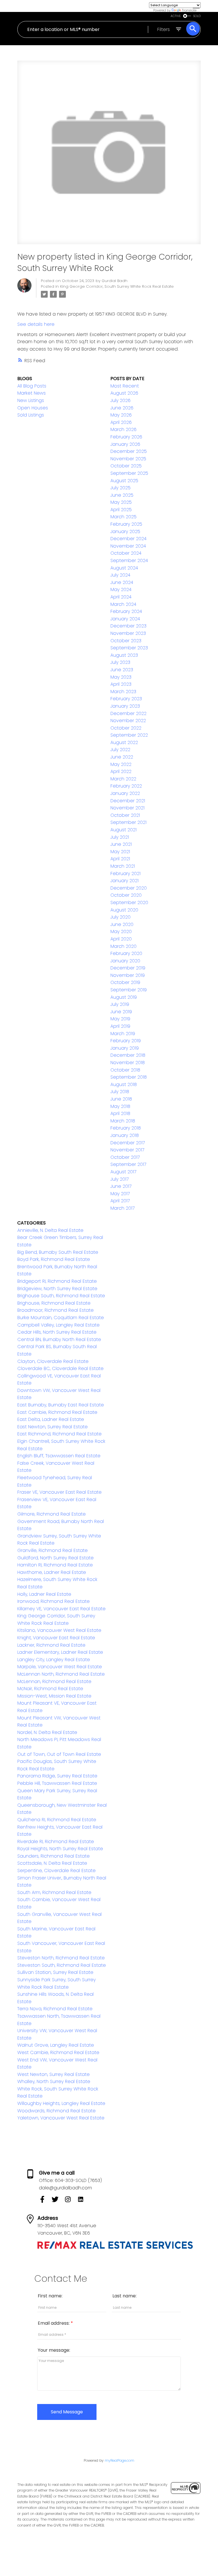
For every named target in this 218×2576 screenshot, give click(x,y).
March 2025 (123, 517)
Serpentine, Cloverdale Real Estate (56, 1871)
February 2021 (125, 873)
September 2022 (129, 735)
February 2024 (126, 611)
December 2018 (128, 1055)
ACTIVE (176, 16)
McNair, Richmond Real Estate (50, 1689)
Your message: (54, 2350)
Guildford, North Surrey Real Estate (55, 1558)
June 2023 (122, 670)
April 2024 (121, 597)
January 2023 (125, 706)
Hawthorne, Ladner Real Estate (52, 1572)
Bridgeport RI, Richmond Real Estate (57, 1281)
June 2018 (121, 1099)
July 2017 (120, 1179)
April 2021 (120, 859)
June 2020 (122, 924)
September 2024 (129, 560)
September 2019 (129, 990)
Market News (32, 393)
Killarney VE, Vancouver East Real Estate (61, 1609)
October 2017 (125, 1157)
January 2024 (125, 619)
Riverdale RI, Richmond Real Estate (56, 1842)
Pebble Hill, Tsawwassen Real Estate (57, 1783)
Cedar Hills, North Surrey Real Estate (57, 1332)
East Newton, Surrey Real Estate (53, 1427)
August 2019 (124, 997)
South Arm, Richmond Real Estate (54, 1892)
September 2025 (129, 473)
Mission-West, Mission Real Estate (54, 1696)
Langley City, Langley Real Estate (54, 1660)
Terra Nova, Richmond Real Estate (55, 2009)
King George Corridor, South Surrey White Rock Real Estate (117, 286)
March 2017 (122, 1208)
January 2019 (125, 1048)
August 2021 (123, 830)
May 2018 (120, 1106)
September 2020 (129, 902)
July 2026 (120, 400)
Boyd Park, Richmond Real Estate (54, 1259)
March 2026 (123, 429)
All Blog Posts (32, 386)
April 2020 (121, 939)
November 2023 (128, 633)
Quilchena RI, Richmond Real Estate (57, 1820)
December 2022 (128, 713)
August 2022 (124, 742)
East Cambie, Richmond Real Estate (57, 1412)
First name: (50, 2296)
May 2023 (121, 677)
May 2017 (120, 1194)
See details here (36, 324)
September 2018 (129, 1077)
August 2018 (124, 1084)
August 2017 (123, 1172)
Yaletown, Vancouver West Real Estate (61, 2118)
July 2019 (120, 1004)
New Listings (31, 400)
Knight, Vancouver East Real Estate (56, 1638)
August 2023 (124, 655)
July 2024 (120, 575)
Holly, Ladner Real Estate (44, 1594)
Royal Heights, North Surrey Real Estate (60, 1849)
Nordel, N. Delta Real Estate (47, 1732)
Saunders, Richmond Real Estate (54, 1856)
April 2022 (121, 771)
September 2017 (128, 1164)
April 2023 (121, 684)
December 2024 (128, 539)
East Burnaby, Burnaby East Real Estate (61, 1405)
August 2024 (124, 568)
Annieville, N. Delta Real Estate (50, 1230)
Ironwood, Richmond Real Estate (54, 1601)
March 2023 (123, 692)
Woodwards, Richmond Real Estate (56, 2111)
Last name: (124, 2296)
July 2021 (120, 837)
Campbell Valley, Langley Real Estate (58, 1325)
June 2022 (122, 757)
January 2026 (125, 444)
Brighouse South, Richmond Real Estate (61, 1296)
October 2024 (126, 553)
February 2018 (126, 1128)
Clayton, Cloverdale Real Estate (53, 1361)
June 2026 (122, 408)
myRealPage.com (120, 2460)
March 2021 (123, 866)
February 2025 (126, 524)
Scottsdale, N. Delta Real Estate (52, 1863)
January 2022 (125, 793)
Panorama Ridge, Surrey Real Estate (57, 1776)
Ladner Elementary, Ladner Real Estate (60, 1652)
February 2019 (126, 1041)
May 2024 (121, 589)
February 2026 (126, 437)
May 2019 (120, 1019)
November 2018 (128, 1063)
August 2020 (124, 910)
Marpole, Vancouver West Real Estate (60, 1667)
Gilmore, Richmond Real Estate (52, 1514)
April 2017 (120, 1201)
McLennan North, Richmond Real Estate (61, 1674)
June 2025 (122, 495)
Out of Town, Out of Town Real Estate (59, 1754)
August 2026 (124, 393)
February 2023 (126, 699)
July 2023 (120, 662)
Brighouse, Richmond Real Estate (54, 1303)
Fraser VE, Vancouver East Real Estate (59, 1492)
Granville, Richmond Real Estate (53, 1550)
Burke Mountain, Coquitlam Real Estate (61, 1318)
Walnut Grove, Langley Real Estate (56, 2045)
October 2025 (126, 466)
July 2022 (120, 750)
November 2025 (128, 459)
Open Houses (33, 408)
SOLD (197, 16)
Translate (189, 10)
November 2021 (127, 808)
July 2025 (120, 488)
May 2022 (121, 764)
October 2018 (125, 1070)
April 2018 (120, 1113)
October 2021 (125, 815)
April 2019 (120, 1026)
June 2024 (122, 582)
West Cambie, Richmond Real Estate (58, 2052)
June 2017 (121, 1186)
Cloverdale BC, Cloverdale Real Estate (60, 1368)
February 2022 (126, 786)
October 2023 (126, 641)
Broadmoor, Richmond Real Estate (55, 1310)
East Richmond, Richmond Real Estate (59, 1434)
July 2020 (120, 917)
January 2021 (124, 881)
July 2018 (120, 1092)
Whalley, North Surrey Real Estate (54, 2081)
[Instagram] (71, 2201)
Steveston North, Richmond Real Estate (61, 1958)
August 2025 (124, 481)
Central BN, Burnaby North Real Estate (59, 1339)
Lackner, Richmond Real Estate (51, 1645)
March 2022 (123, 779)
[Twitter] (58, 2201)
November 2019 (128, 975)
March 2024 (123, 604)
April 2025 (121, 510)
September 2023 (129, 648)
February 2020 (126, 953)
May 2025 (121, 502)
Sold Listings (31, 415)
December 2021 (128, 801)
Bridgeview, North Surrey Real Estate (57, 1289)
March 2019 (123, 1034)
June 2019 (121, 1012)
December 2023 (128, 626)
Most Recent (125, 386)
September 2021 (128, 822)
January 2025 (125, 531)
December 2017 (128, 1143)
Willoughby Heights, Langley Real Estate (61, 2103)
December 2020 (129, 888)
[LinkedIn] (83, 2201)
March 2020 (123, 946)
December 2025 (129, 451)
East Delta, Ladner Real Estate (51, 1419)
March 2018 (123, 1121)
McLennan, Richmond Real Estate (54, 1681)
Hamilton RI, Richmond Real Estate (55, 1565)
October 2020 (126, 895)
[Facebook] (45, 2201)
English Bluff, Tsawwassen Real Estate (59, 1456)
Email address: (54, 2323)
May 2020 (121, 931)
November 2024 (128, 546)
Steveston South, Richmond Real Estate (62, 1965)
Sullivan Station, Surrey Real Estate (55, 1972)
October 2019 (125, 982)
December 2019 (128, 968)
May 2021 (120, 852)
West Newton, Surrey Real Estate (54, 2074)
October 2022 (126, 728)
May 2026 (121, 415)
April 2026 (121, 422)
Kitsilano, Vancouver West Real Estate (59, 1630)
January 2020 (125, 961)
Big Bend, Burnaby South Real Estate (58, 1252)
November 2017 (127, 1150)
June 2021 (121, 844)
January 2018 (125, 1135)
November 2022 (128, 721)
